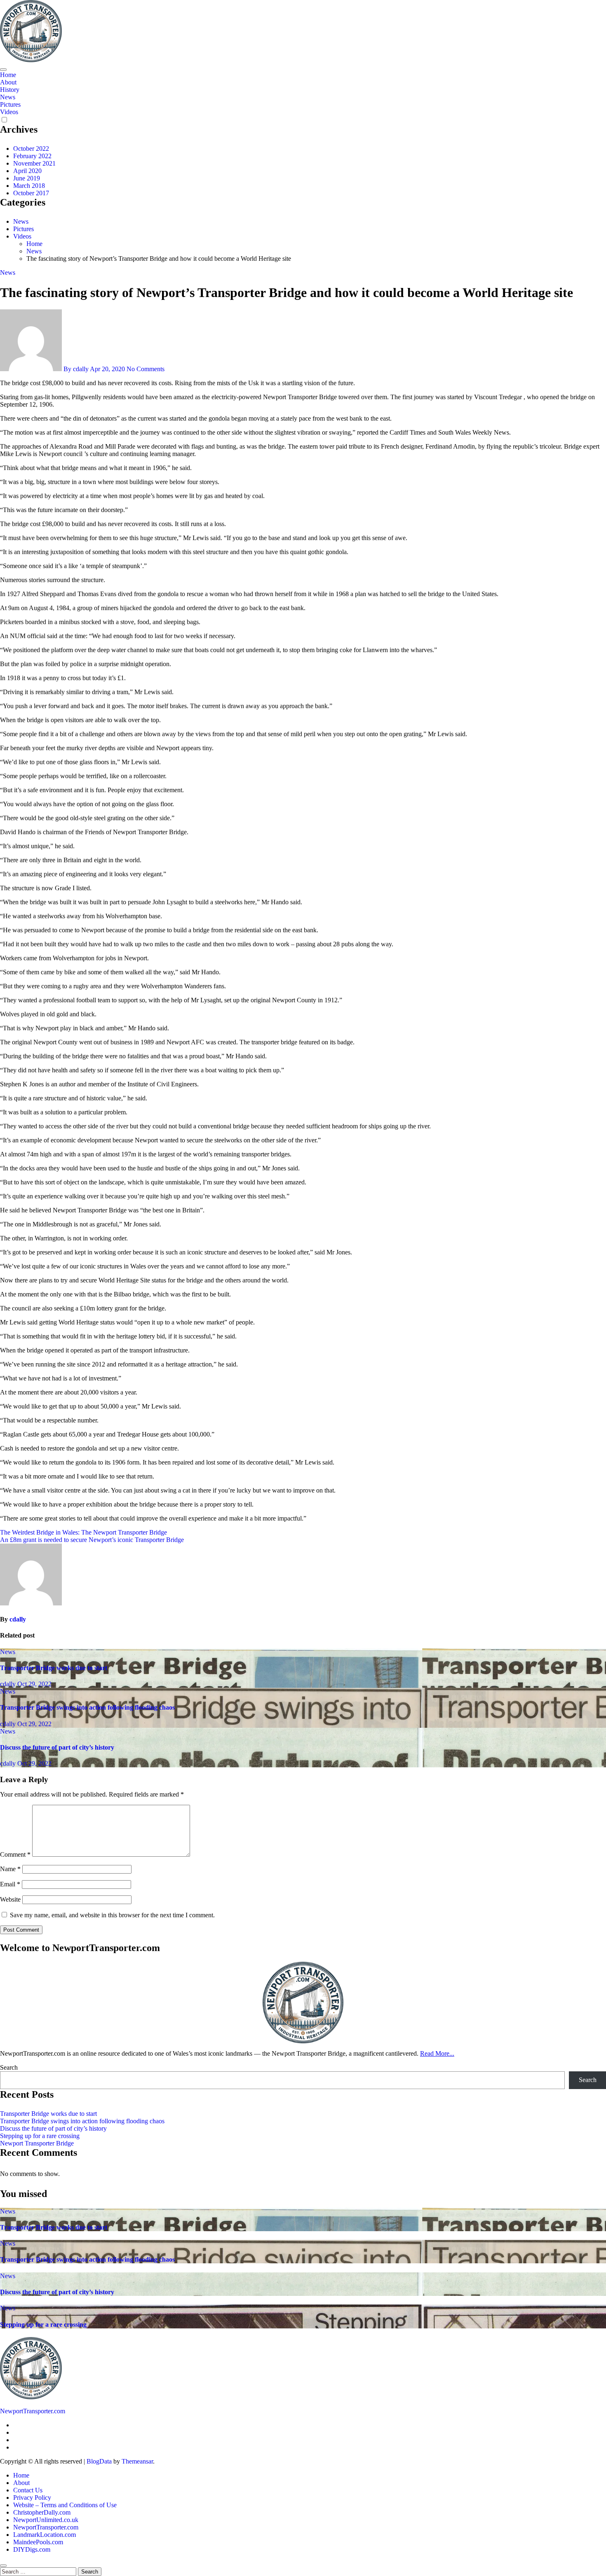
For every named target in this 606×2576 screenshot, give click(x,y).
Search (9, 2067)
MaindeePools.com (38, 2542)
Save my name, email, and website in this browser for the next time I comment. (112, 1915)
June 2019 (27, 178)
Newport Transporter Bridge (37, 2143)
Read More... (437, 2053)
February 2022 (32, 156)
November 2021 (34, 163)
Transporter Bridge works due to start (54, 1668)
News (8, 97)
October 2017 (31, 193)
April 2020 (27, 171)
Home (8, 75)
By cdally (76, 369)
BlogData (99, 2461)
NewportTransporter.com (33, 2411)
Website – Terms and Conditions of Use (65, 2505)
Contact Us (28, 2490)
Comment (15, 1854)
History (10, 90)
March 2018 (29, 186)
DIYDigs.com (32, 2549)
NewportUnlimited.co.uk (46, 2520)
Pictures (10, 104)
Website (10, 1899)
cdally (18, 1619)
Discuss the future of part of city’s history (57, 1747)
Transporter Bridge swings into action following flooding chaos (87, 1707)
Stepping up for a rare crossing (40, 2136)
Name (10, 1869)
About (8, 82)
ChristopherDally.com (42, 2512)
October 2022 (31, 149)
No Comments (146, 369)
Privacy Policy (32, 2498)
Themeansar (137, 2461)
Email (10, 1884)
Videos (9, 112)
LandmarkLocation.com (45, 2535)
